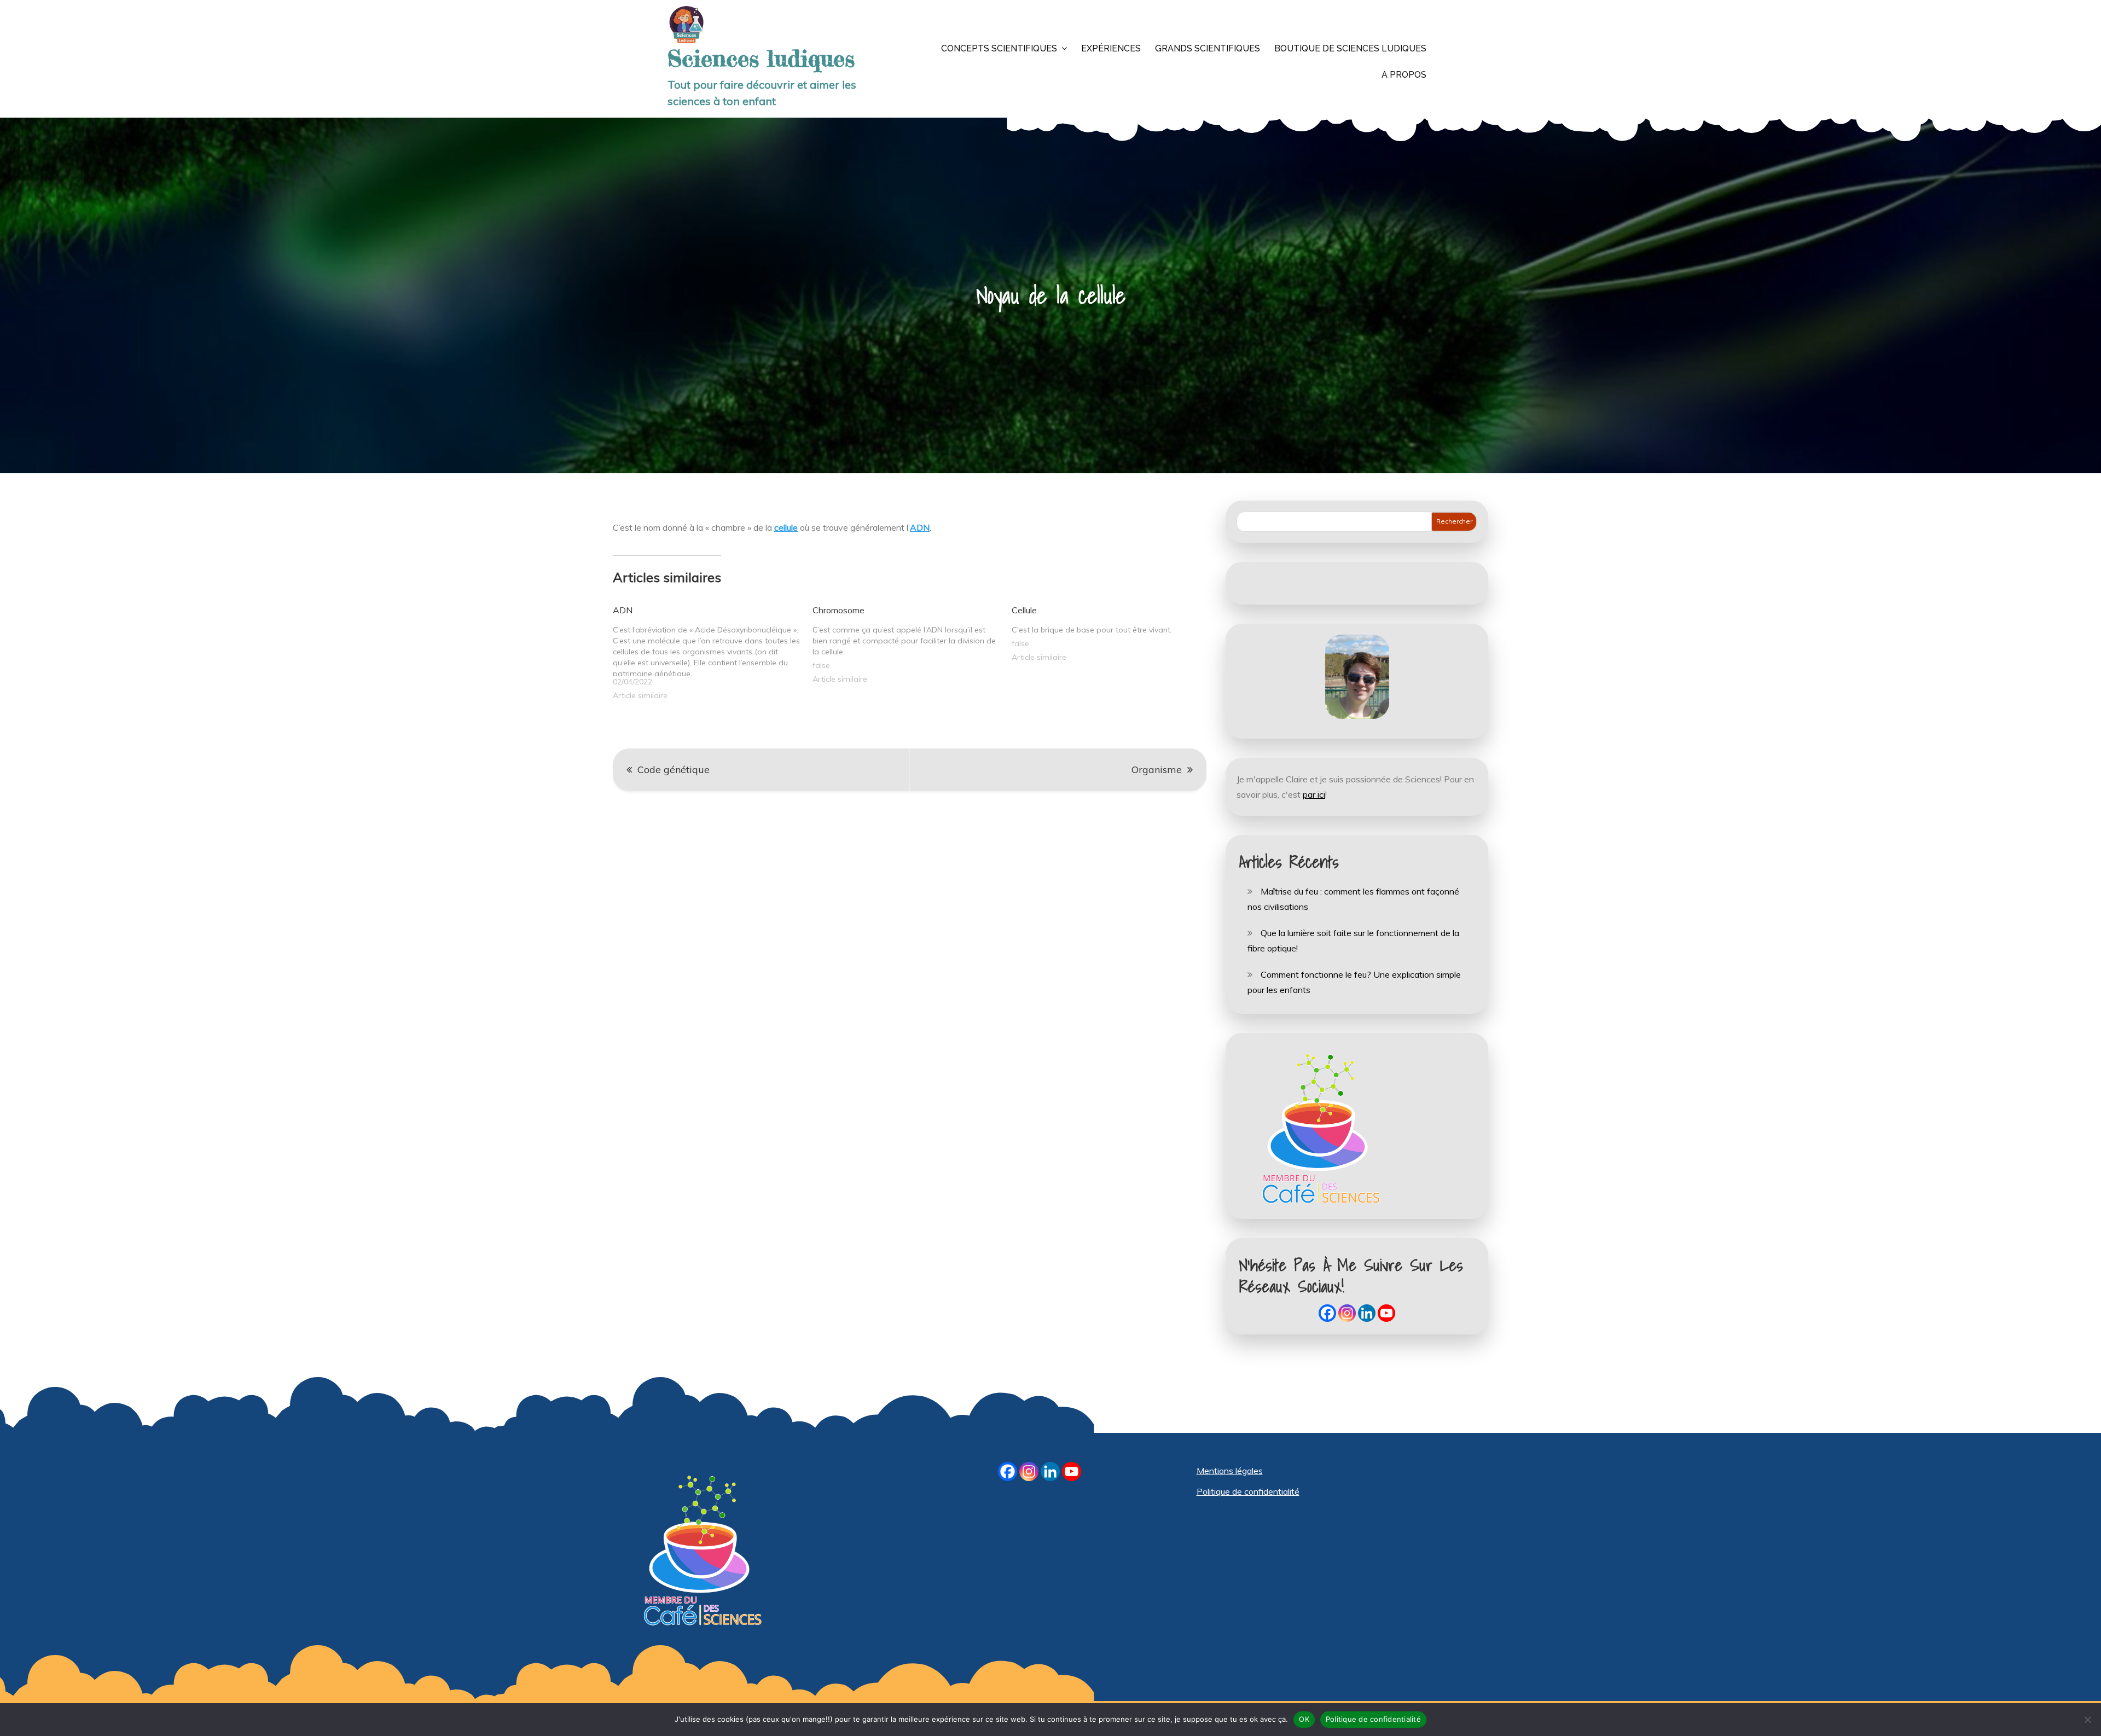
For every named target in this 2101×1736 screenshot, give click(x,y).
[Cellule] (1112, 632)
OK (1304, 1719)
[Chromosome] (912, 643)
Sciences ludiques (761, 59)
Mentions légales (1230, 1471)
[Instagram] (1347, 1313)
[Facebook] (1327, 1313)
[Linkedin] (1367, 1313)
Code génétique (674, 770)
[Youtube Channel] (1386, 1313)
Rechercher (1454, 521)
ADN (920, 527)
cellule (786, 527)
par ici (1314, 794)
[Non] (2087, 1720)
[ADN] (713, 651)
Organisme (1157, 770)
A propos (1404, 75)
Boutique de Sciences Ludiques (1350, 48)
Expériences (1111, 48)
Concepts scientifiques (999, 48)
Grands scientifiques (1208, 48)
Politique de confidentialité (1248, 1491)
